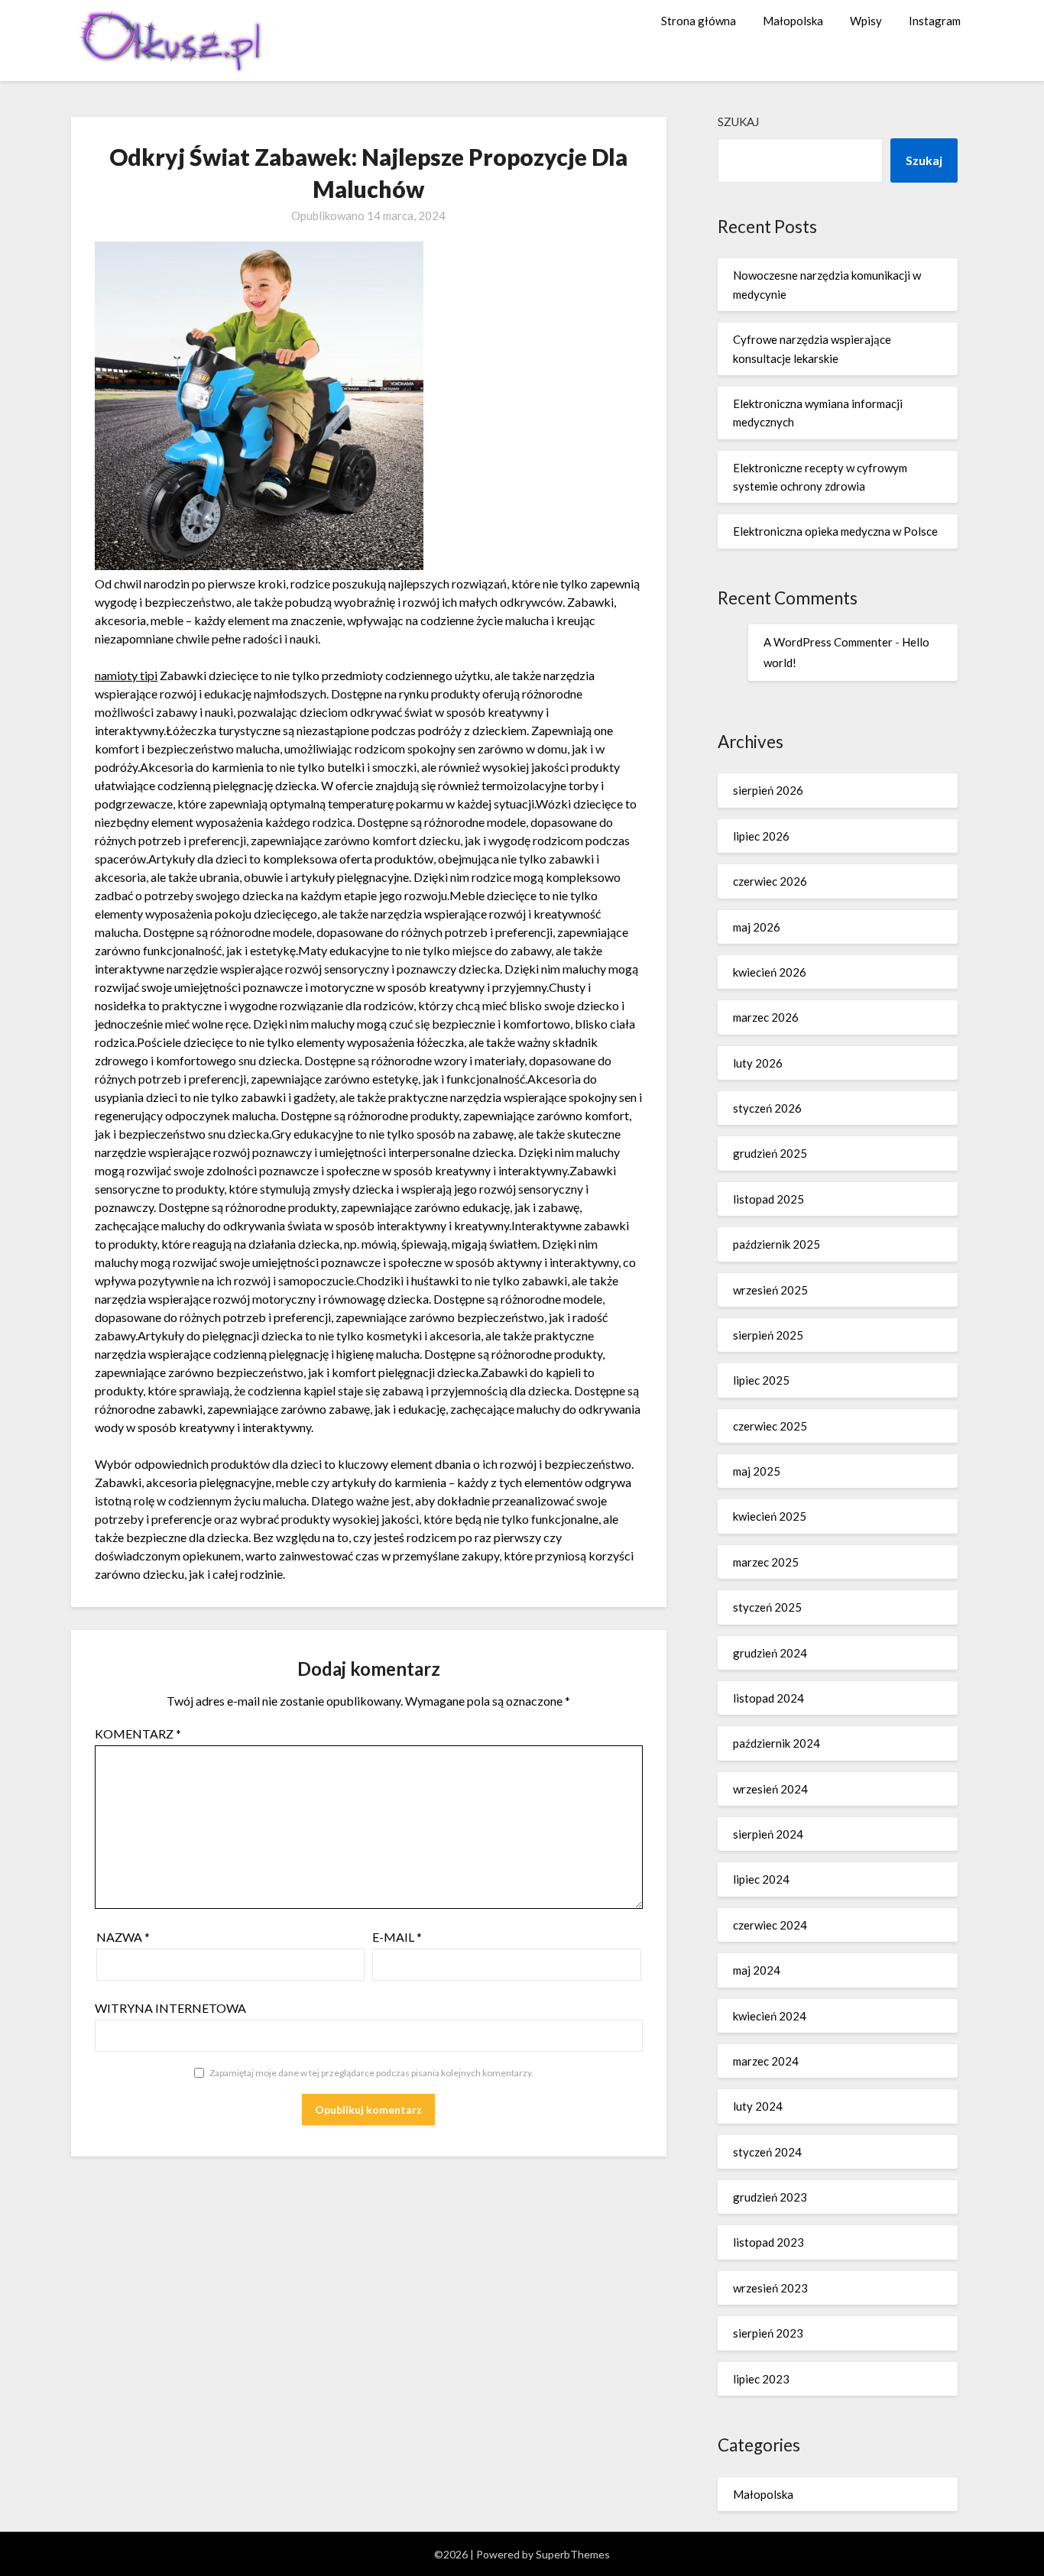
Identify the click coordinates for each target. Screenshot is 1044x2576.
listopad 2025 (768, 1199)
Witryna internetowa (170, 2008)
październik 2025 (777, 1244)
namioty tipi (126, 675)
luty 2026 (758, 1063)
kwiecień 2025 (770, 1516)
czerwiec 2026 (770, 881)
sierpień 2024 (768, 1834)
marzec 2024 (766, 2061)
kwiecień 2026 (770, 972)
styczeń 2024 (767, 2152)
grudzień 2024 (770, 1653)
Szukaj (738, 122)
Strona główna (699, 21)
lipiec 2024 (761, 1879)
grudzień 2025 (770, 1153)
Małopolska (793, 21)
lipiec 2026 (761, 836)
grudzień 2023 (770, 2197)
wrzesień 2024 (770, 1789)
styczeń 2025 (767, 1607)
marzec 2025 (766, 1562)
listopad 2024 (768, 1698)
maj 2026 (757, 927)
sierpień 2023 (768, 2333)
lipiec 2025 (761, 1380)
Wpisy (866, 21)
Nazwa (123, 1937)
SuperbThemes (573, 2554)
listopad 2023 (768, 2242)
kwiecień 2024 (770, 2016)
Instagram (935, 21)
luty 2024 (758, 2106)
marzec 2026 (766, 1017)
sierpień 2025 (768, 1335)
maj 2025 (757, 1471)
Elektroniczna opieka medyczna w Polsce (835, 531)
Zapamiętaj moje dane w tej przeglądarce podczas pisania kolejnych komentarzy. (371, 2073)
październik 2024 (777, 1743)
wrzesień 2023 (770, 2288)
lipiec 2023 (761, 2379)
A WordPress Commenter (828, 642)
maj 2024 (757, 1970)
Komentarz (138, 1734)
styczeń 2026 (767, 1108)
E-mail (397, 1937)
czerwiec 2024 (770, 1925)
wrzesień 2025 (770, 1290)
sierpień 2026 (768, 790)
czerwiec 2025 (770, 1426)
